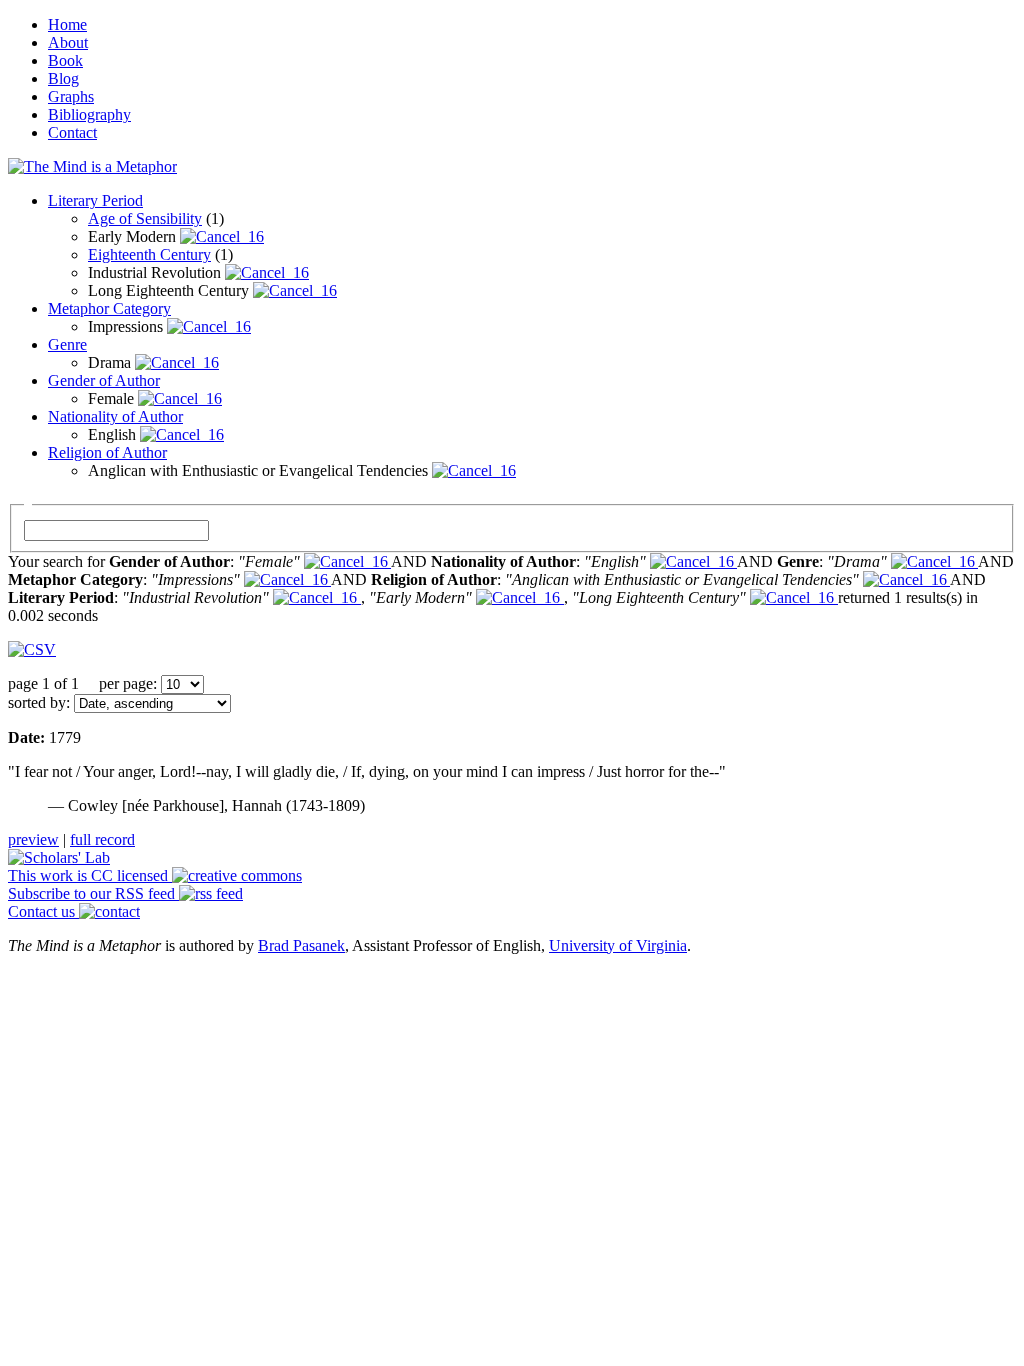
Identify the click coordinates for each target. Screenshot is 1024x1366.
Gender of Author (104, 380)
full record (102, 839)
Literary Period (95, 200)
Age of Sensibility (145, 218)
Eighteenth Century (149, 254)
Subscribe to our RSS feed (93, 893)
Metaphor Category (109, 308)
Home (67, 24)
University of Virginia (618, 945)
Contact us (43, 911)
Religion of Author (107, 452)
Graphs (71, 96)
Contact (72, 132)
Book (65, 60)
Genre (67, 344)
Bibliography (89, 114)
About (68, 42)
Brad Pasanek (301, 945)
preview (33, 839)
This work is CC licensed (90, 875)
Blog (63, 78)
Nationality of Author (115, 416)
